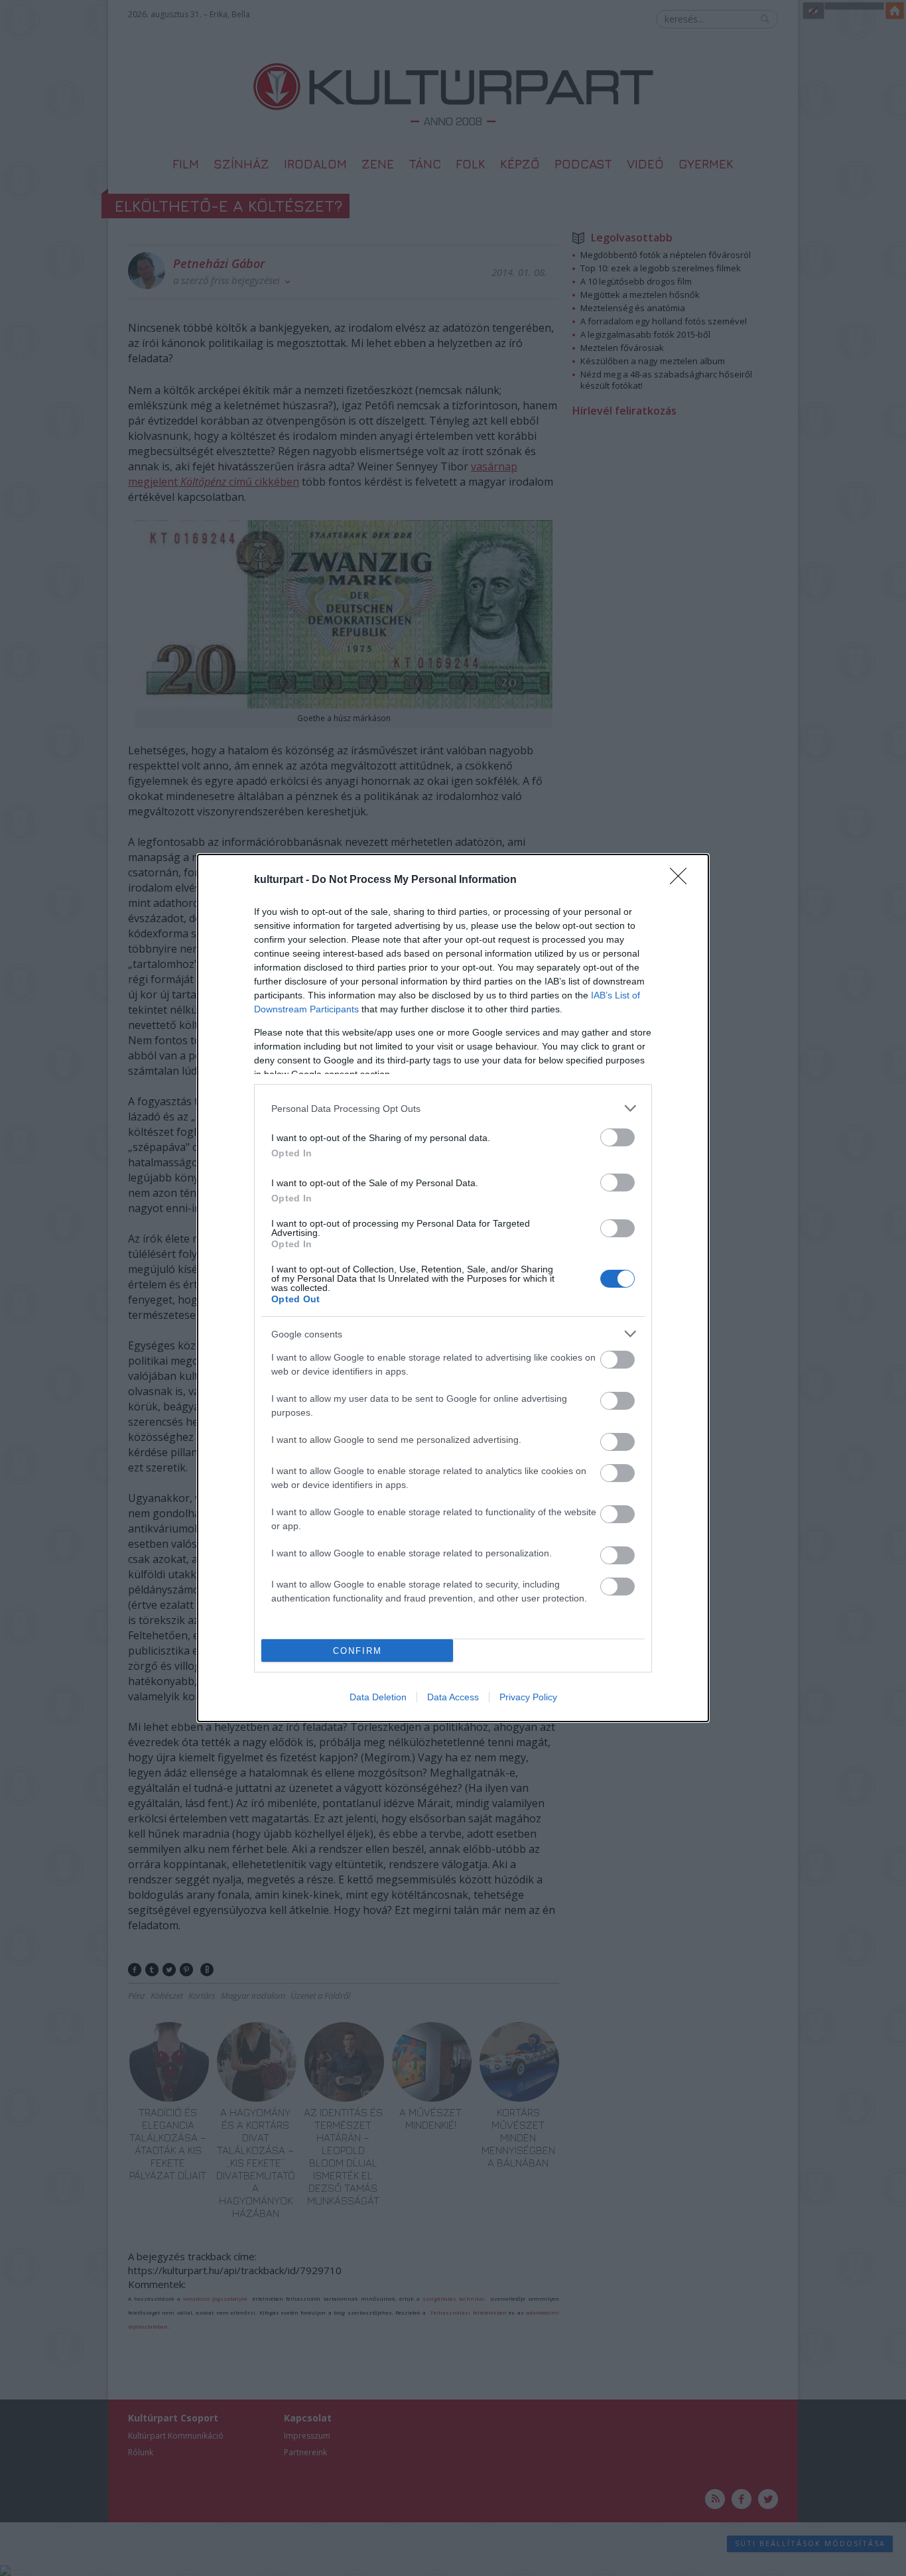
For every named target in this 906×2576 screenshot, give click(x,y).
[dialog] (453, 1288)
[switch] (617, 1137)
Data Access (453, 1697)
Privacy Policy (528, 1697)
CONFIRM (357, 1651)
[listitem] (453, 1108)
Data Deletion (378, 1697)
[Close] (682, 880)
